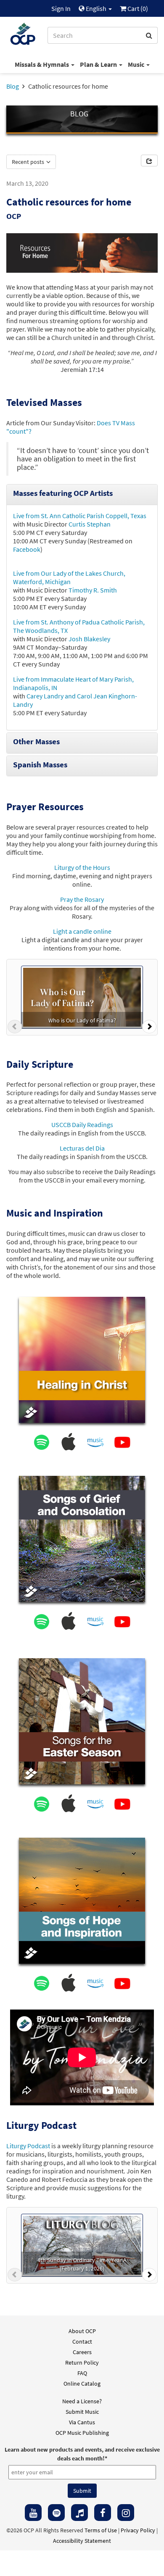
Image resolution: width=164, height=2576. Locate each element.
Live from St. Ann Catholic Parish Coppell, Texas (80, 516)
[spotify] (56, 2513)
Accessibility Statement (82, 2541)
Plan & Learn (99, 64)
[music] (79, 2513)
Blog (13, 86)
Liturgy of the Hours (82, 867)
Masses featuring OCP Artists (63, 493)
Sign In (61, 8)
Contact (82, 2342)
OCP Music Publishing (82, 2433)
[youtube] (33, 2513)
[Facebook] (103, 2513)
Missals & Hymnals (42, 64)
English (96, 8)
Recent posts (29, 162)
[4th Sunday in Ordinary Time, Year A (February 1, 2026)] (82, 2244)
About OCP (82, 2331)
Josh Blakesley (89, 639)
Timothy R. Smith (93, 590)
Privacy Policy (138, 2530)
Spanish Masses (40, 764)
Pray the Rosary (82, 899)
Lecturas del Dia (82, 1148)
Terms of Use (101, 2530)
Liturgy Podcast (28, 2146)
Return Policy (82, 2363)
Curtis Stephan (90, 524)
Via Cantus (82, 2422)
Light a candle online (82, 931)
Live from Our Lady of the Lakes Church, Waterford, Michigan (69, 577)
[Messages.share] (149, 161)
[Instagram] (126, 2513)
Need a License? (82, 2401)
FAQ (82, 2373)
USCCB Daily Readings (82, 1125)
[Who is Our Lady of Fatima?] (82, 996)
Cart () (137, 8)
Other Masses (36, 741)
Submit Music (82, 2412)
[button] (15, 1029)
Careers (82, 2352)
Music (137, 64)
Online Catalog (82, 2384)
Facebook (27, 549)
